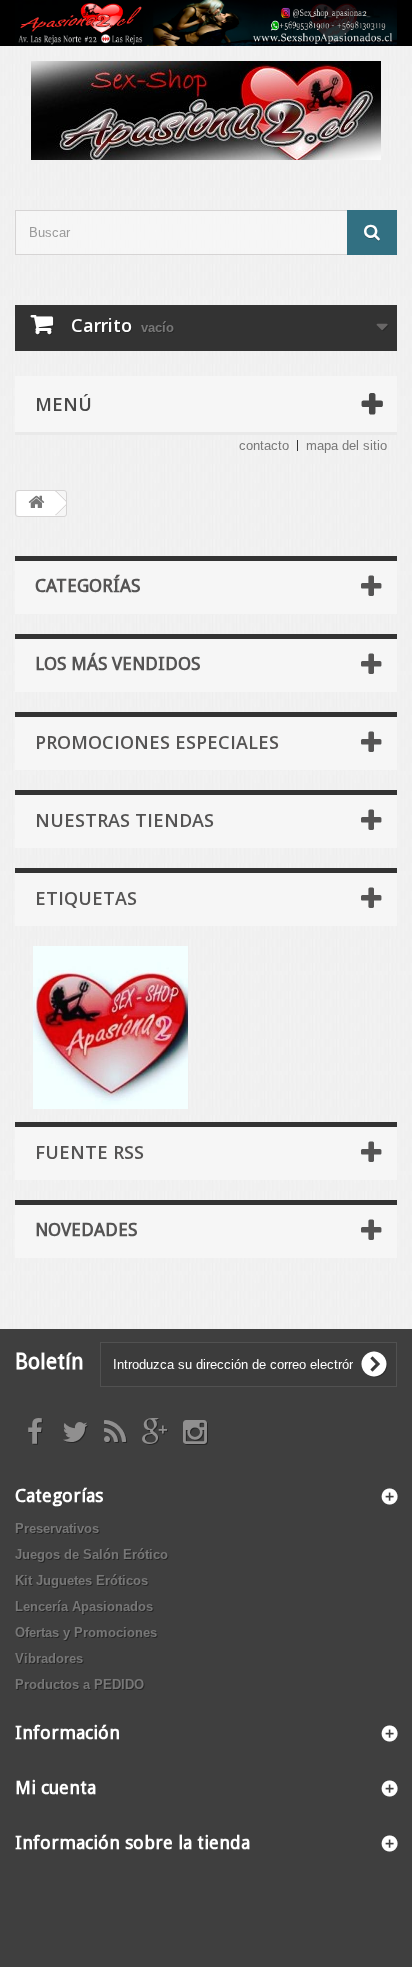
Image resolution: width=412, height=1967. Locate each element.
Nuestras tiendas (124, 820)
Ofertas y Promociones (86, 1632)
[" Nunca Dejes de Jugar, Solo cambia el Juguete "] (206, 23)
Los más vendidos (117, 663)
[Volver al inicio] (36, 503)
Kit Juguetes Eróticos (81, 1580)
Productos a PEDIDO (79, 1684)
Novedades (86, 1229)
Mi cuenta (55, 1787)
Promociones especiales (157, 742)
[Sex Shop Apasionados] (206, 110)
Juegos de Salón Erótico (91, 1554)
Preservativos (57, 1528)
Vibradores (49, 1658)
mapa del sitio (346, 445)
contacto (264, 445)
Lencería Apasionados (84, 1606)
